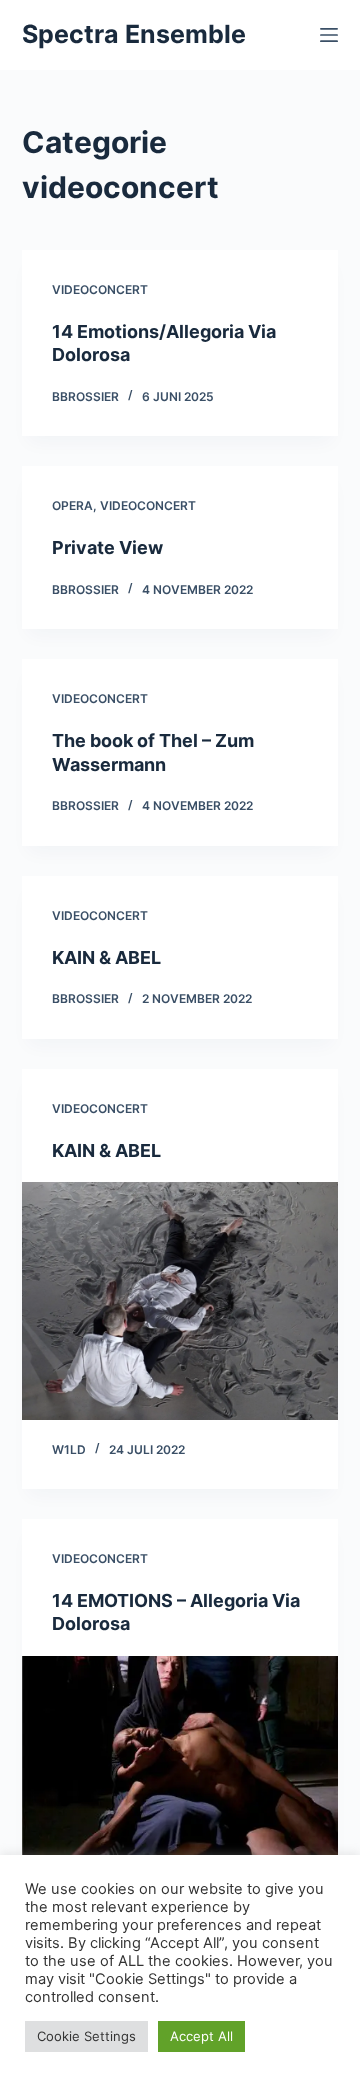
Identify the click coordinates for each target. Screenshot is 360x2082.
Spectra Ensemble (134, 34)
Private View (107, 547)
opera (72, 505)
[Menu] (329, 35)
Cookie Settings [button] (86, 2036)
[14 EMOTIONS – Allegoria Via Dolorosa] (180, 1775)
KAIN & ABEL (106, 957)
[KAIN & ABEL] (180, 1301)
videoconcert (100, 289)
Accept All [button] (201, 2036)
